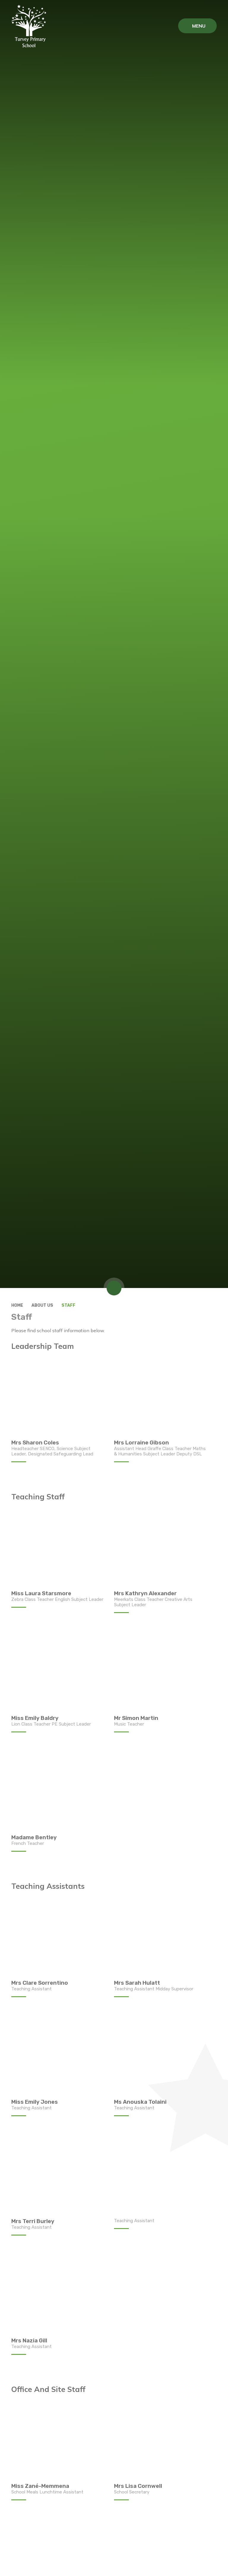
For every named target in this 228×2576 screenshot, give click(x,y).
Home (17, 1305)
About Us (42, 1305)
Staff (68, 1305)
